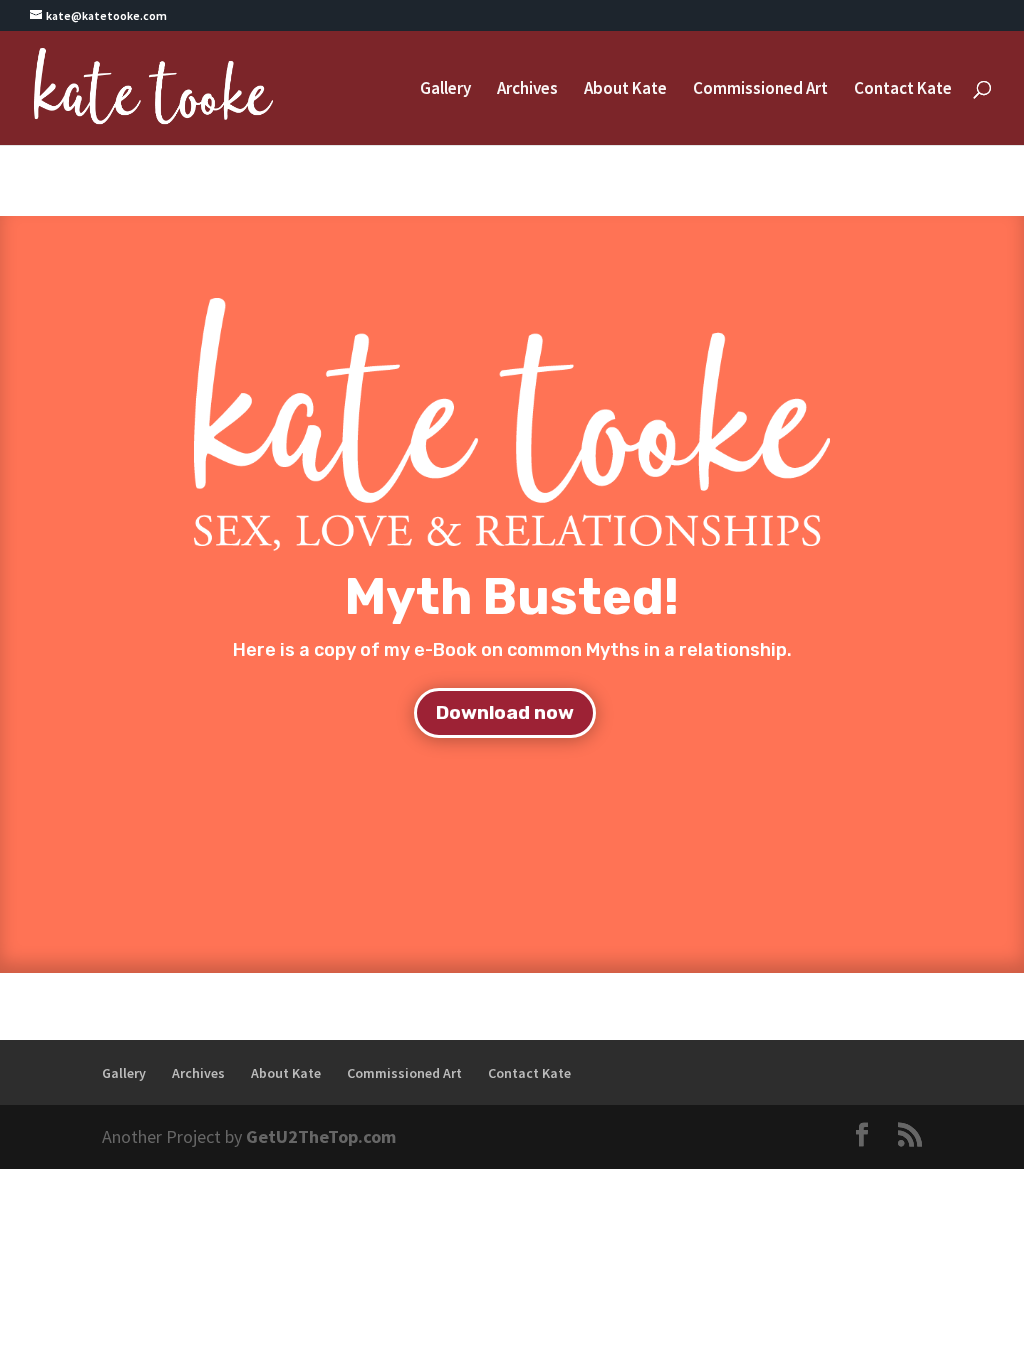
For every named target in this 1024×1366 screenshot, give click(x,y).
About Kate (625, 90)
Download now (505, 712)
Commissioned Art (760, 90)
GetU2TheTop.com (321, 1136)
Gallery (445, 90)
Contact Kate (903, 90)
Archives (527, 90)
